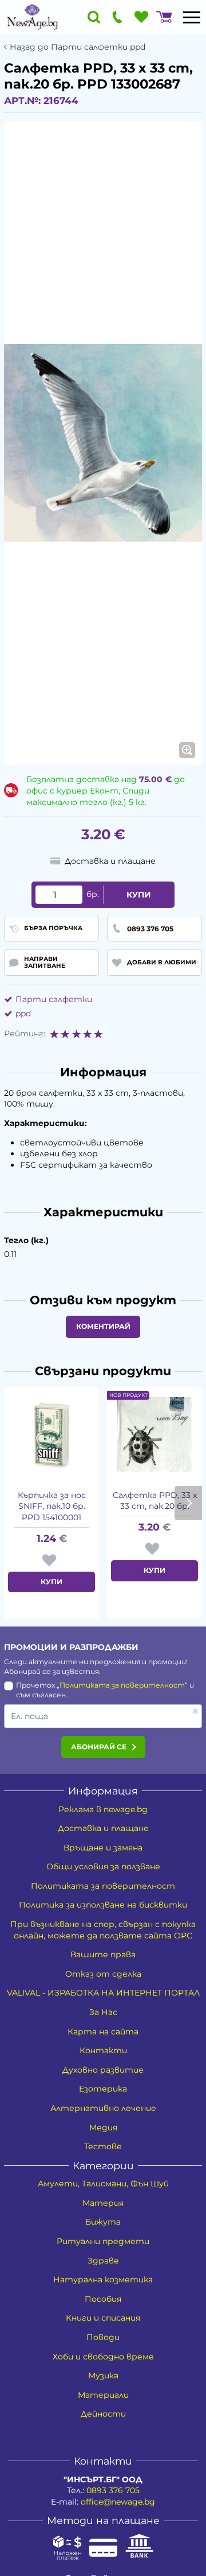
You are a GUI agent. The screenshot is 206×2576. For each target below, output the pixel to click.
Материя (103, 2203)
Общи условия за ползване (103, 1866)
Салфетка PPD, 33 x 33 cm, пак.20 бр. (155, 1501)
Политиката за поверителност (122, 1685)
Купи (139, 895)
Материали (103, 2395)
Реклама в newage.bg (103, 1809)
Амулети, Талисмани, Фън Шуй (103, 2184)
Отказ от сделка (103, 1974)
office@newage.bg (118, 2502)
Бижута (103, 2222)
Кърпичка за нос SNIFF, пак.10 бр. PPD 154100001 (52, 1506)
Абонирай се (99, 1747)
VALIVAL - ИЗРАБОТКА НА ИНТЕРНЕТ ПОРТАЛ (103, 1993)
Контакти (103, 2050)
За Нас (103, 2012)
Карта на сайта (103, 2032)
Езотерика (103, 2089)
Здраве (103, 2261)
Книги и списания (103, 2318)
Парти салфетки (54, 999)
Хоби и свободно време (103, 2357)
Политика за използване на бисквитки (103, 1905)
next (188, 1503)
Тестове (103, 2146)
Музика (103, 2375)
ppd (23, 1013)
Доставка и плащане (103, 1828)
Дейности (103, 2414)
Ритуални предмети (103, 2241)
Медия (103, 2128)
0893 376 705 (113, 2490)
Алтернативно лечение (103, 2108)
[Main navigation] (192, 17)
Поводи (103, 2337)
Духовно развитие (103, 2070)
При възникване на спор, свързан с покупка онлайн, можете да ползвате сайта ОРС (103, 1930)
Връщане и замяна (103, 1848)
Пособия (103, 2299)
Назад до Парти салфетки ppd (78, 47)
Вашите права (103, 1954)
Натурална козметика (103, 2279)
